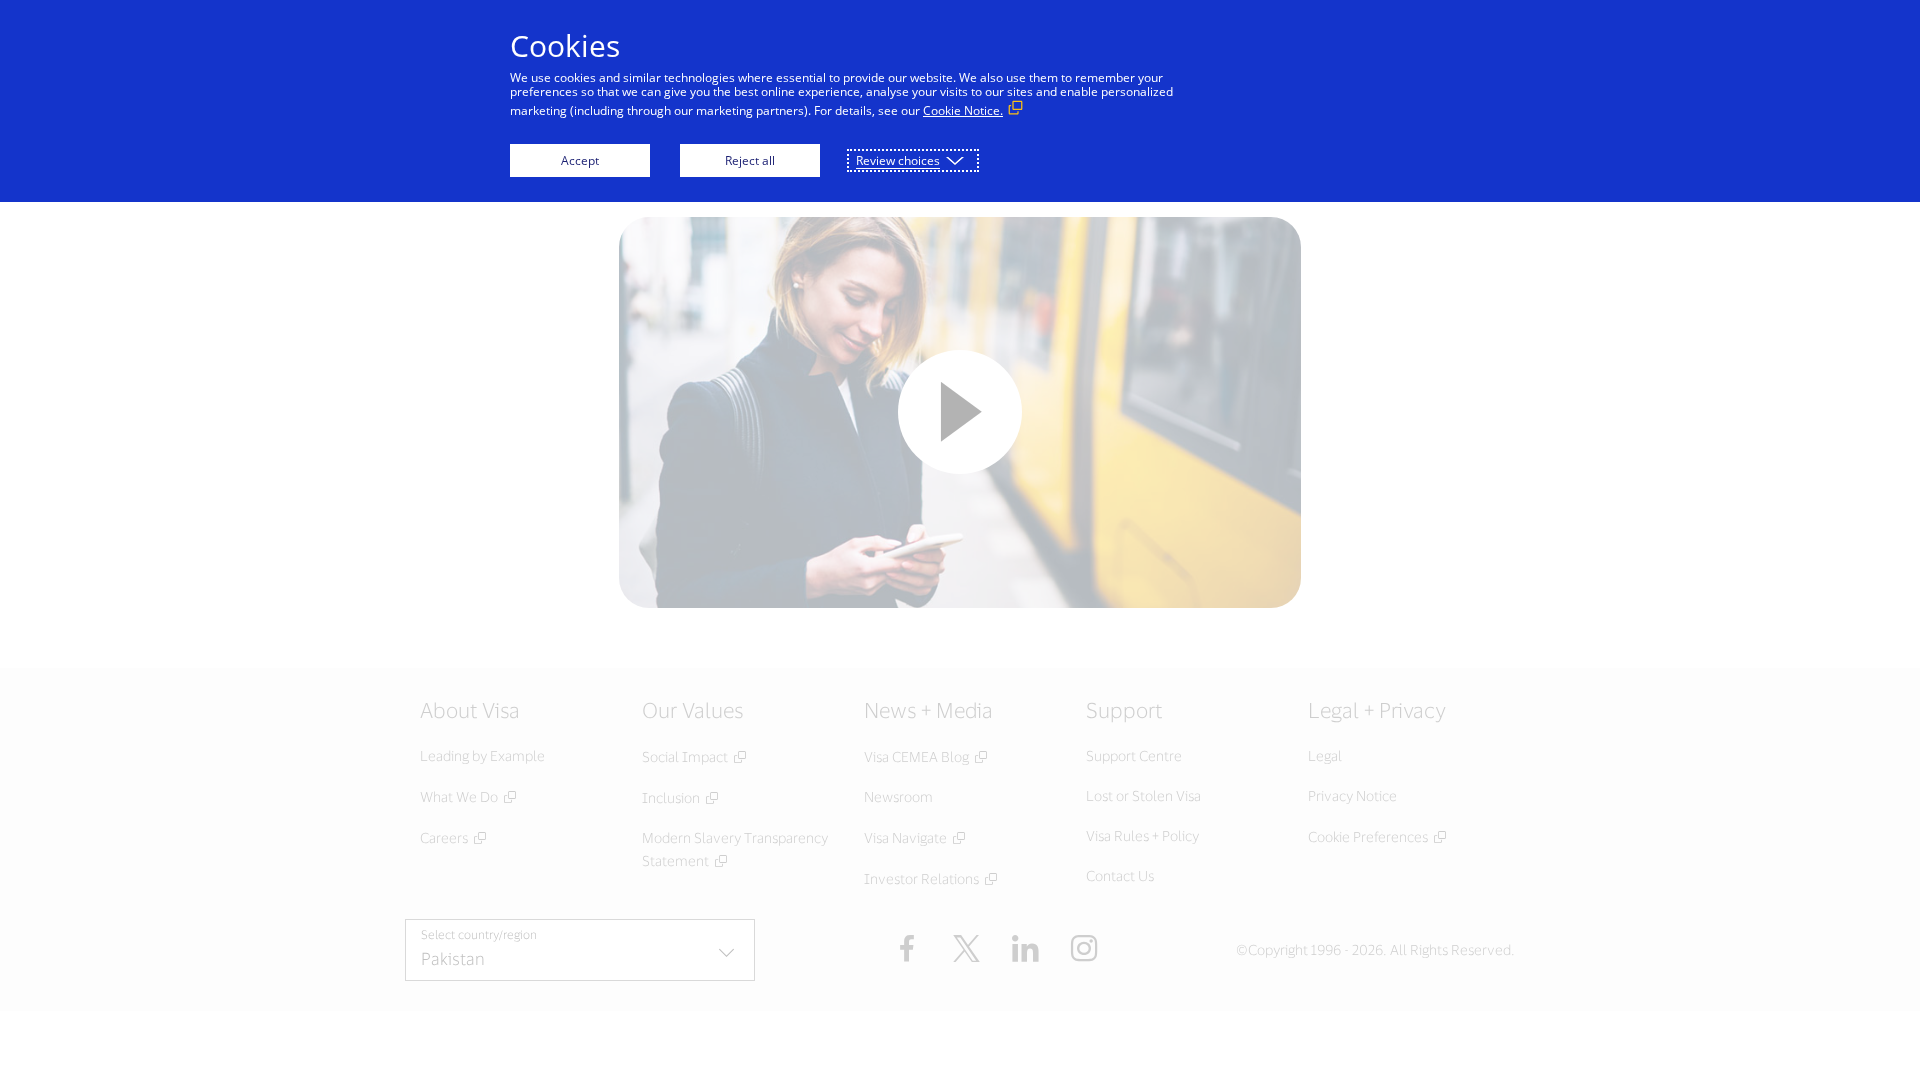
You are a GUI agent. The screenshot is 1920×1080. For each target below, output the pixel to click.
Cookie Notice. (963, 110)
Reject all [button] (750, 160)
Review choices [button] (898, 160)
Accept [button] (580, 160)
